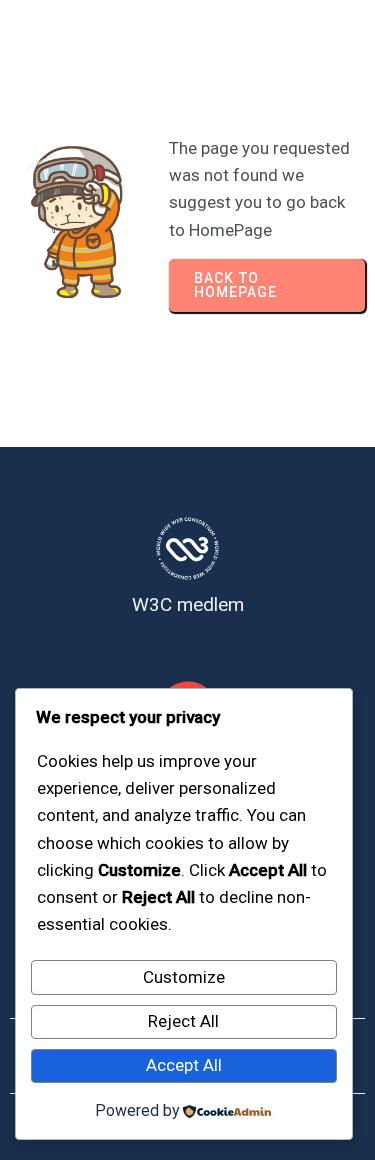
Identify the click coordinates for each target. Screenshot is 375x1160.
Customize (184, 977)
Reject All (183, 1021)
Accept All (184, 1065)
